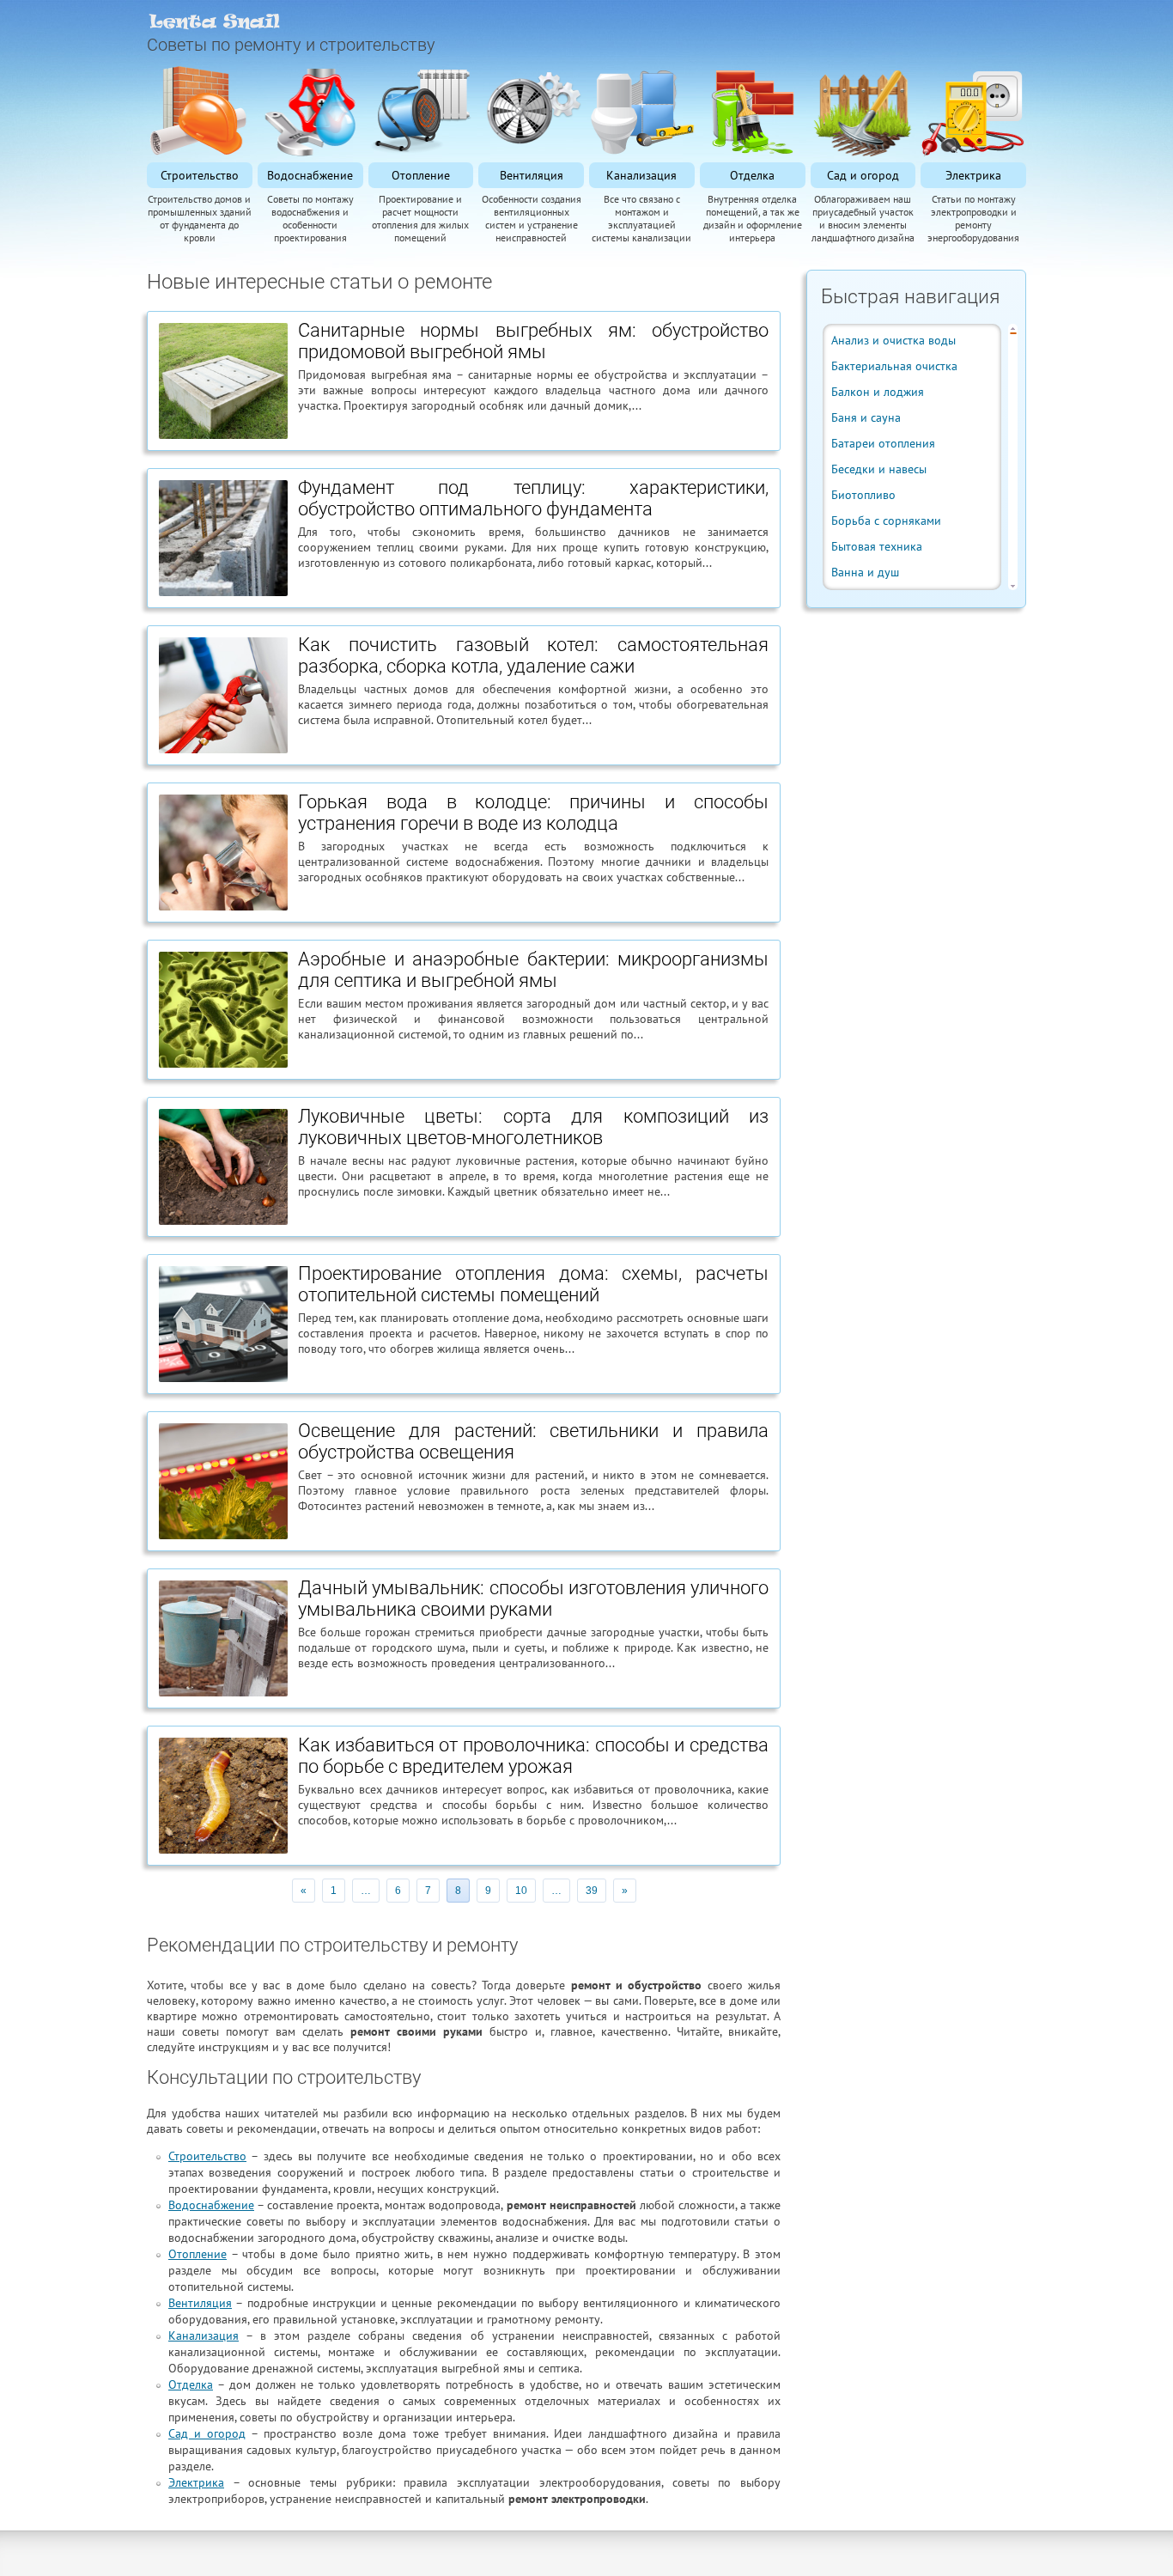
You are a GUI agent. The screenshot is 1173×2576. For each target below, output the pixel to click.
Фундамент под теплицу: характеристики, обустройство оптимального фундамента (533, 498)
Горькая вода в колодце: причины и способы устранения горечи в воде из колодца (533, 813)
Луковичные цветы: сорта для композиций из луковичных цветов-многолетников (533, 1127)
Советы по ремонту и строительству (291, 45)
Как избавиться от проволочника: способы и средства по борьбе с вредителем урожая (533, 1756)
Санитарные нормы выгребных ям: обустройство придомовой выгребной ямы (533, 341)
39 (592, 1891)
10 (521, 1891)
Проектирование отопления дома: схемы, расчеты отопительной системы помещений (533, 1284)
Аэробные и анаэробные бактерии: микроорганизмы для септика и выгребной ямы (533, 970)
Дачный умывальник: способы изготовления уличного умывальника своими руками (533, 1599)
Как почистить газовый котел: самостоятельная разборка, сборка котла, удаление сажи (533, 655)
